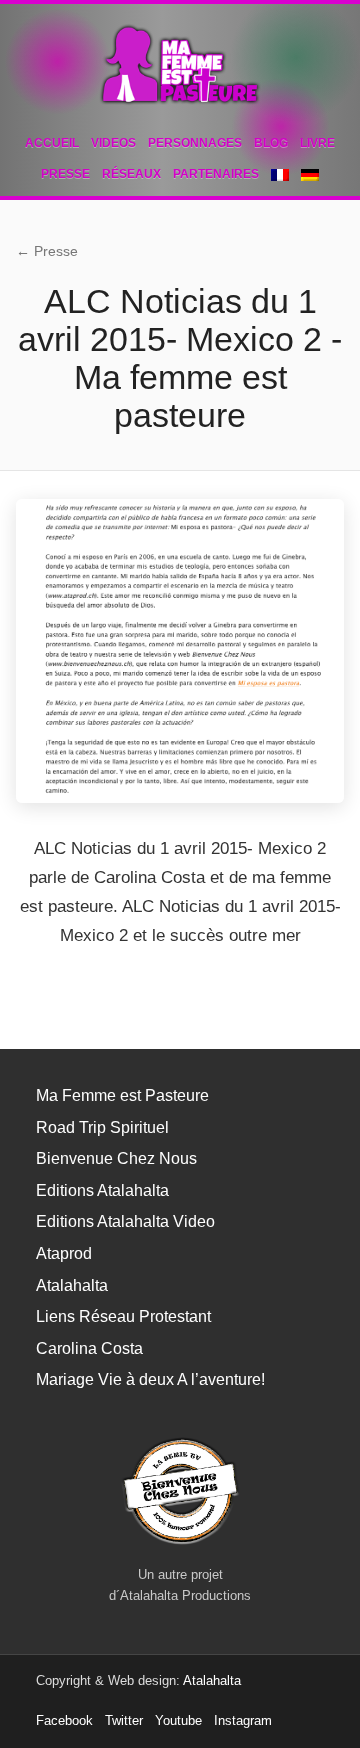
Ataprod (64, 1253)
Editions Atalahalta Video (125, 1221)
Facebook (64, 1720)
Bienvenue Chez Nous (116, 1158)
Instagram (243, 1720)
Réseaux (131, 174)
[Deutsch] (310, 175)
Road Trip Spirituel (102, 1127)
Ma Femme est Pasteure (122, 1095)
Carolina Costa (89, 1348)
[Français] (280, 175)
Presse (65, 174)
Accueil (52, 143)
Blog (271, 143)
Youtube (178, 1720)
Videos (113, 143)
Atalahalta (72, 1285)
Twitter (124, 1720)
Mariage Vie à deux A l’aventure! (150, 1379)
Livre (317, 143)
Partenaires (216, 174)
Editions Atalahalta (102, 1190)
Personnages (195, 143)
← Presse (47, 251)
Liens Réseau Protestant (123, 1316)
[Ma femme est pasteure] (180, 65)
